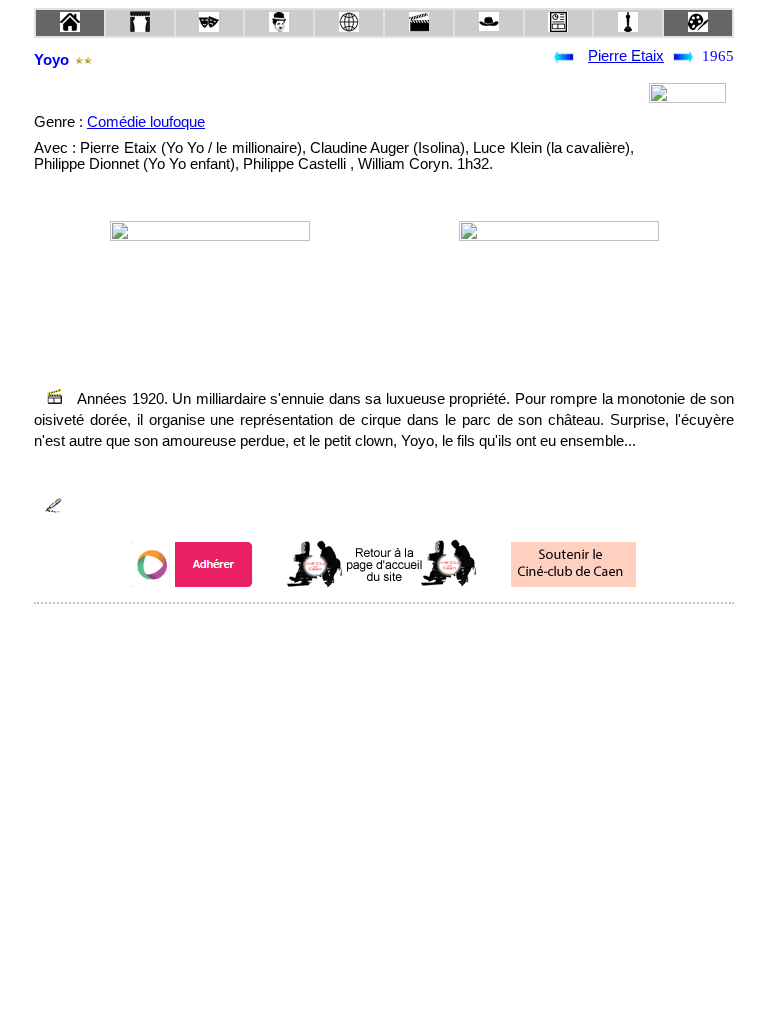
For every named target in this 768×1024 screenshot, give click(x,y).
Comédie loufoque (146, 122)
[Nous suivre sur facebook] (346, 630)
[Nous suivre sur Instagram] (422, 630)
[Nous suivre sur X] (384, 630)
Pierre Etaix (626, 56)
